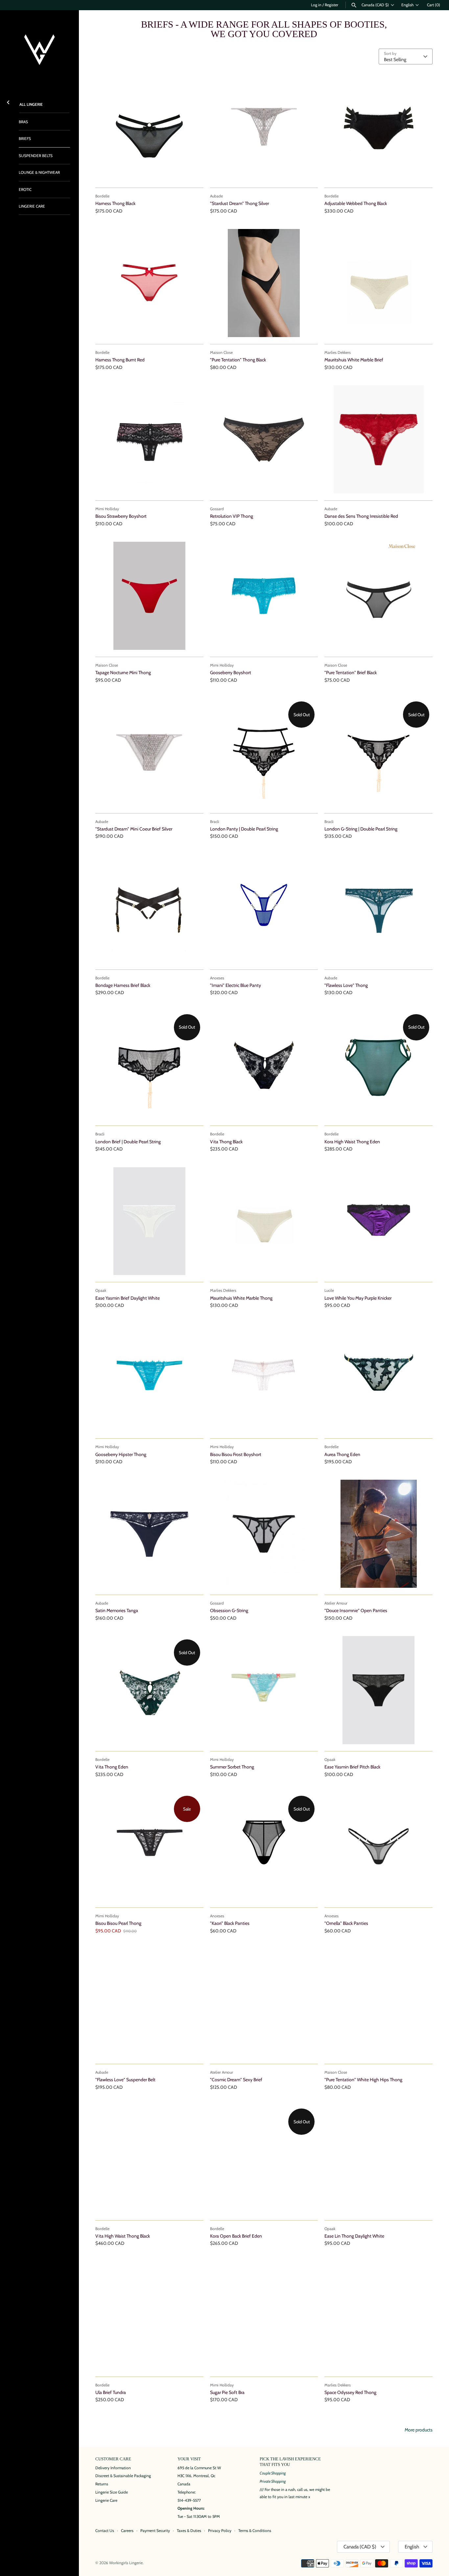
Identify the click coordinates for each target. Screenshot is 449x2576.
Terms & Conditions (255, 2531)
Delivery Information (113, 2468)
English (407, 5)
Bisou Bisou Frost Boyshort (236, 1454)
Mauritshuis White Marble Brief (354, 360)
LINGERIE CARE (32, 206)
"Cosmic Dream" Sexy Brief (236, 2080)
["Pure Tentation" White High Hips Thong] (378, 2003)
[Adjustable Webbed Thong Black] (378, 127)
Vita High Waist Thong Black (123, 2236)
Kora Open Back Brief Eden (236, 2236)
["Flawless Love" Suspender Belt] (149, 2003)
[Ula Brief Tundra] (149, 2316)
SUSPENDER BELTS (36, 156)
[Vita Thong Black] (264, 1065)
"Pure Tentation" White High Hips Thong (363, 2080)
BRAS (23, 122)
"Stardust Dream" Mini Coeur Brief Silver (134, 829)
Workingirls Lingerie (126, 2563)
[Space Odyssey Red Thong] (378, 2316)
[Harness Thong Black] (149, 127)
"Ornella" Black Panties (346, 1923)
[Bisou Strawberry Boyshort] (149, 439)
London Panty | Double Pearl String (244, 829)
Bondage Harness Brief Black (123, 985)
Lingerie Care (106, 2500)
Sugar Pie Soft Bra (227, 2392)
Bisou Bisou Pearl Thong (118, 1923)
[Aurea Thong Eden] (378, 1378)
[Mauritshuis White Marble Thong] (264, 1221)
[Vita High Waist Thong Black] (149, 2159)
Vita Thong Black (226, 1142)
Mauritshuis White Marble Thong (241, 1298)
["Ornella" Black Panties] (378, 1847)
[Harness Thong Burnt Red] (149, 283)
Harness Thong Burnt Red (120, 360)
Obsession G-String (229, 1610)
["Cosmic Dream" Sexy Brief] (264, 2003)
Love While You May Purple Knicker (358, 1298)
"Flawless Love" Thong (346, 985)
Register (331, 5)
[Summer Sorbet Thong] (264, 1690)
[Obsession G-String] (264, 1534)
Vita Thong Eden (112, 1767)
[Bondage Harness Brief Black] (149, 909)
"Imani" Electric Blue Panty (236, 985)
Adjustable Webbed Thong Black (356, 203)
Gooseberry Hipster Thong (121, 1454)
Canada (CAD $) (375, 5)
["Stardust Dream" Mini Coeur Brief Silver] (149, 752)
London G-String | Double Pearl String (361, 829)
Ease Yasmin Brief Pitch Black (352, 1767)
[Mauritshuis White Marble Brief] (378, 283)
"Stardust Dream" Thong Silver (239, 203)
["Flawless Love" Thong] (378, 909)
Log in (316, 5)
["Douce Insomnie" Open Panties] (378, 1534)
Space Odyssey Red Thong (350, 2392)
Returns (102, 2484)
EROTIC (25, 190)
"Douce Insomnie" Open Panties (356, 1610)
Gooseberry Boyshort (231, 672)
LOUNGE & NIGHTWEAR (39, 172)
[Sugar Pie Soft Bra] (264, 2316)
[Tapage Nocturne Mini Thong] (149, 596)
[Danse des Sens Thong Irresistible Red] (378, 439)
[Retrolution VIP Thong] (264, 439)
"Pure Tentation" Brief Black (351, 672)
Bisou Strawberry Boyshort (121, 516)
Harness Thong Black (115, 203)
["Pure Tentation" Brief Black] (378, 596)
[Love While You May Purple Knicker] (378, 1221)
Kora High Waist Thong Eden (352, 1142)
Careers (127, 2531)
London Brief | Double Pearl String (128, 1142)
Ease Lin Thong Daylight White (354, 2236)
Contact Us (105, 2531)
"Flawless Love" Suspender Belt (125, 2080)
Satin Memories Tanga (117, 1610)
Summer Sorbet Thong (232, 1767)
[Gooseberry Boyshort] (264, 596)
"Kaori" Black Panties (230, 1923)
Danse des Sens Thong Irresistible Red (361, 516)
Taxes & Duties (189, 2531)
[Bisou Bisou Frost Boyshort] (264, 1378)
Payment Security (155, 2531)
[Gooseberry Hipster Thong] (149, 1378)
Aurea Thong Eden (342, 1454)
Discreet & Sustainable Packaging (123, 2476)
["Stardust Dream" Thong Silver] (264, 127)
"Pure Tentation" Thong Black (238, 360)
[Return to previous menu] (8, 101)
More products (419, 2430)
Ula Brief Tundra (111, 2392)
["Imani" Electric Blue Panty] (264, 909)
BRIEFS (25, 139)
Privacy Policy (220, 2531)
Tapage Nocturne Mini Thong (123, 672)
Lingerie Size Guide (112, 2492)
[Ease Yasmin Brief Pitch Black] (378, 1690)
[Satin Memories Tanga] (149, 1534)
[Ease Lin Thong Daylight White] (378, 2159)
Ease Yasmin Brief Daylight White (128, 1298)
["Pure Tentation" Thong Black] (264, 283)
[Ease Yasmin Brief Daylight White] (149, 1221)
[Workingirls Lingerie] (39, 50)
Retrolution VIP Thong (232, 516)
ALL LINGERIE (31, 104)
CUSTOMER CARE (113, 2459)
